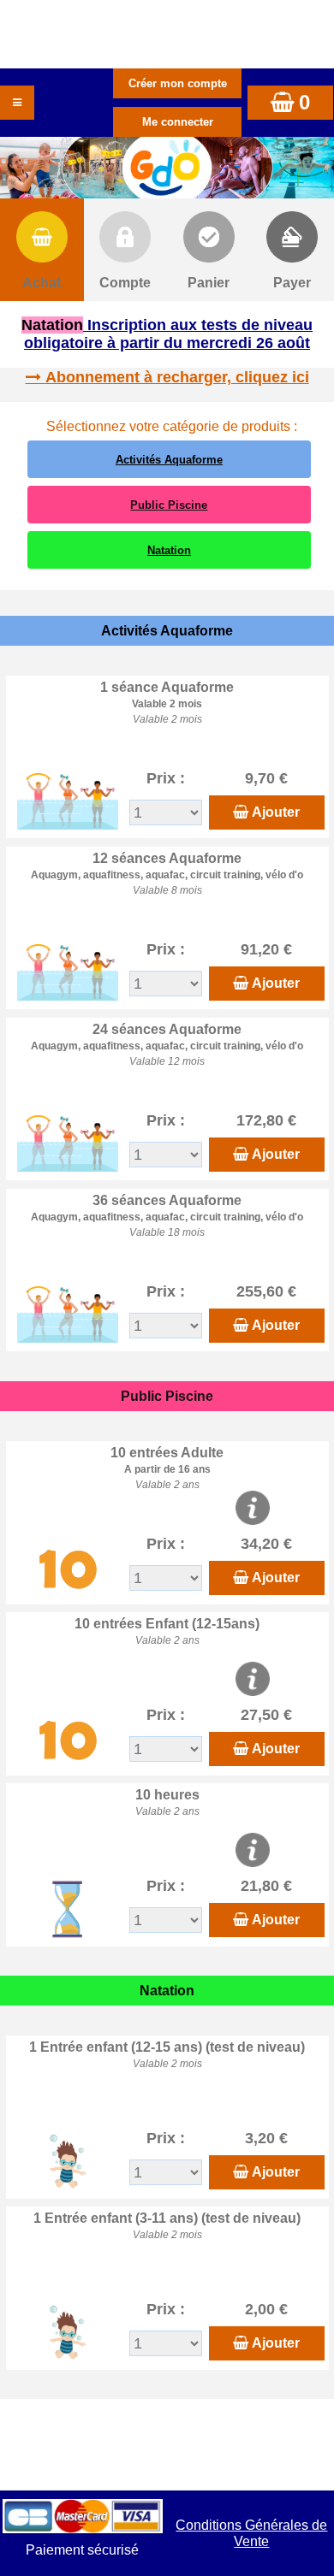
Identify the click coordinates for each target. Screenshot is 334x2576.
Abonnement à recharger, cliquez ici (177, 377)
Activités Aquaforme (169, 460)
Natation (169, 550)
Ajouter (276, 812)
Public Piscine (169, 505)
